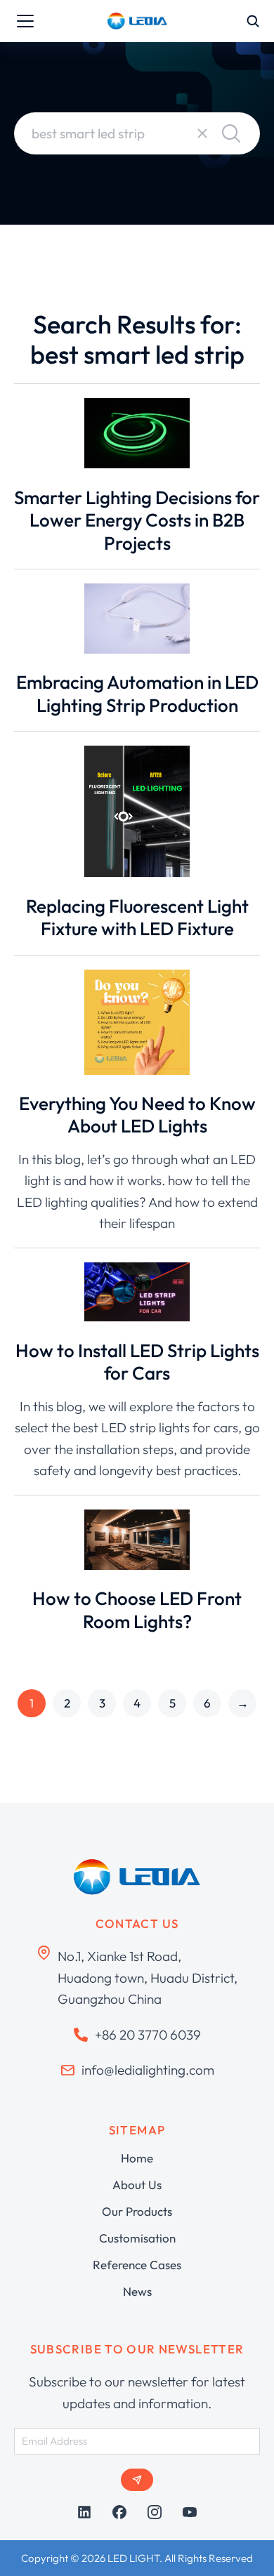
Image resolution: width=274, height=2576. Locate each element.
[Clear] (202, 133)
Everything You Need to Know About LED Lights (137, 1115)
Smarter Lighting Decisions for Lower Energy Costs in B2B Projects (137, 520)
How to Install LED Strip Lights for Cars (137, 1362)
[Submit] (137, 2480)
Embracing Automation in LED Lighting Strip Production (137, 694)
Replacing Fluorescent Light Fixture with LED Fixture (137, 918)
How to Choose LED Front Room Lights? (137, 1610)
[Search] (231, 133)
